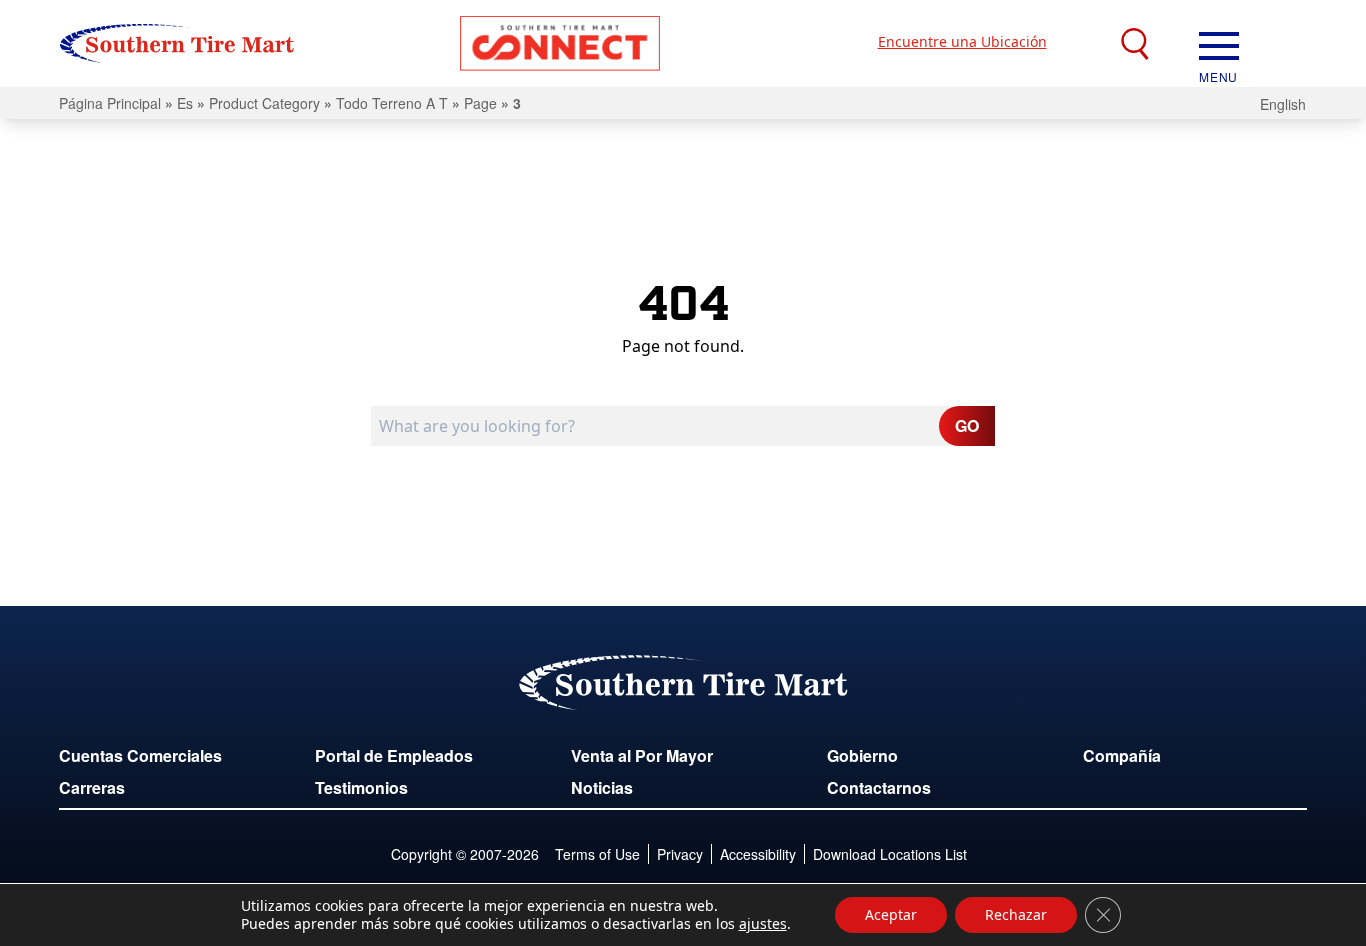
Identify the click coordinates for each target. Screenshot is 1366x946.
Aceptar (891, 914)
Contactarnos (879, 787)
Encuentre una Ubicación (962, 41)
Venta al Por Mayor (642, 755)
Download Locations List (890, 854)
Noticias (602, 787)
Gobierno (862, 755)
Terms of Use (597, 854)
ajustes (763, 924)
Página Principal (110, 103)
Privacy (680, 854)
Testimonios (361, 787)
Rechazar (1016, 914)
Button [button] (560, 43)
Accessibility (758, 854)
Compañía (1122, 755)
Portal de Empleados (394, 755)
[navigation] (1219, 44)
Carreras (92, 787)
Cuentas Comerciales (140, 755)
